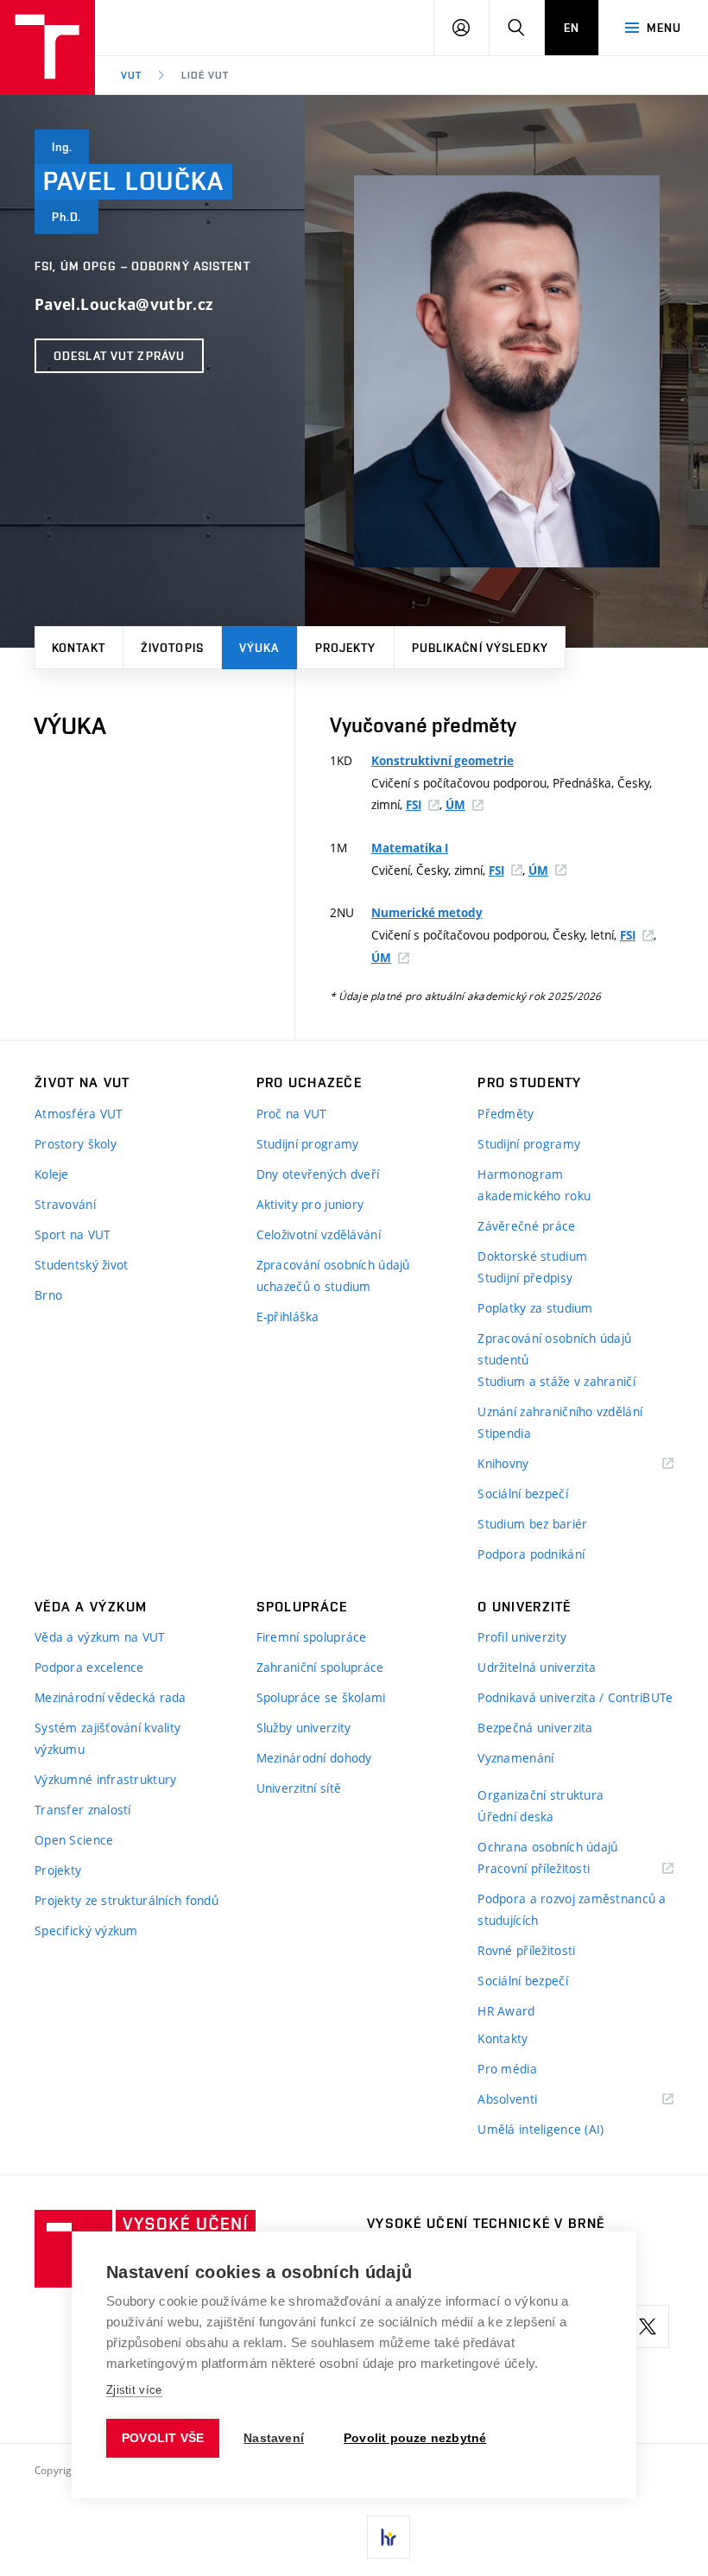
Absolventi (529, 2100)
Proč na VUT (292, 1114)
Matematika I (410, 848)
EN (572, 28)
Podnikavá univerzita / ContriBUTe (575, 1697)
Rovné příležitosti (526, 1950)
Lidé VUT (205, 75)
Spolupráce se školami (321, 1697)
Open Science (74, 1840)
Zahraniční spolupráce (320, 1667)
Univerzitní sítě (299, 1788)
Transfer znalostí (83, 1810)
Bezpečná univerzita (535, 1728)
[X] (648, 2326)
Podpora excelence (89, 1667)
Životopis (172, 648)
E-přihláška (288, 1316)
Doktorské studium (532, 1256)
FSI (414, 805)
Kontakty (503, 2038)
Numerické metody (427, 913)
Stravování (65, 1204)
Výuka (259, 648)
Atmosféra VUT (79, 1114)
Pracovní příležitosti (555, 1869)
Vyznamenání (515, 1758)
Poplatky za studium (535, 1308)
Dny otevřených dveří (318, 1174)
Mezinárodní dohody (314, 1758)
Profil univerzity (522, 1637)
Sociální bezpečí (522, 1494)
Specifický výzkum (86, 1930)
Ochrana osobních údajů (547, 1847)
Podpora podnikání (531, 1554)
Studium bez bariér (532, 1524)
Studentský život (81, 1265)
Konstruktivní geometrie (442, 761)
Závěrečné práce (526, 1226)
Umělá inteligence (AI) (540, 2129)
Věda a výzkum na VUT (100, 1637)
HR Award (506, 2011)
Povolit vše (163, 2438)
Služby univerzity (304, 1728)
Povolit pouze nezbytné (415, 2438)
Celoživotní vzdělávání (319, 1234)
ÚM (455, 805)
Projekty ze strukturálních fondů (126, 1900)
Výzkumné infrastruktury (105, 1779)
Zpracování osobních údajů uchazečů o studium (333, 1275)
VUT (131, 75)
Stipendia (504, 1433)
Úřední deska (515, 1816)
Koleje (52, 1174)
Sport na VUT (73, 1234)
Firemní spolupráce (312, 1637)
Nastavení (274, 2438)
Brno (48, 1295)
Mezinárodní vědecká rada (111, 1697)
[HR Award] (389, 2537)
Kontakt (79, 648)
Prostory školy (76, 1144)
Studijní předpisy (525, 1278)
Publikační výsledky (480, 648)
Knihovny (525, 1464)
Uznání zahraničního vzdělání (560, 1411)
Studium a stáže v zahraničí (556, 1381)
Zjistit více (134, 2390)
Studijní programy (308, 1144)
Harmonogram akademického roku (534, 1185)
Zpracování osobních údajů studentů (554, 1349)
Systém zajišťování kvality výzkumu (107, 1738)
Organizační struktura (540, 1795)
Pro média (507, 2069)
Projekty (346, 648)
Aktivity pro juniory (310, 1204)
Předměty (506, 1114)
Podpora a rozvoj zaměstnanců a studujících (572, 1909)
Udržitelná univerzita (537, 1667)
